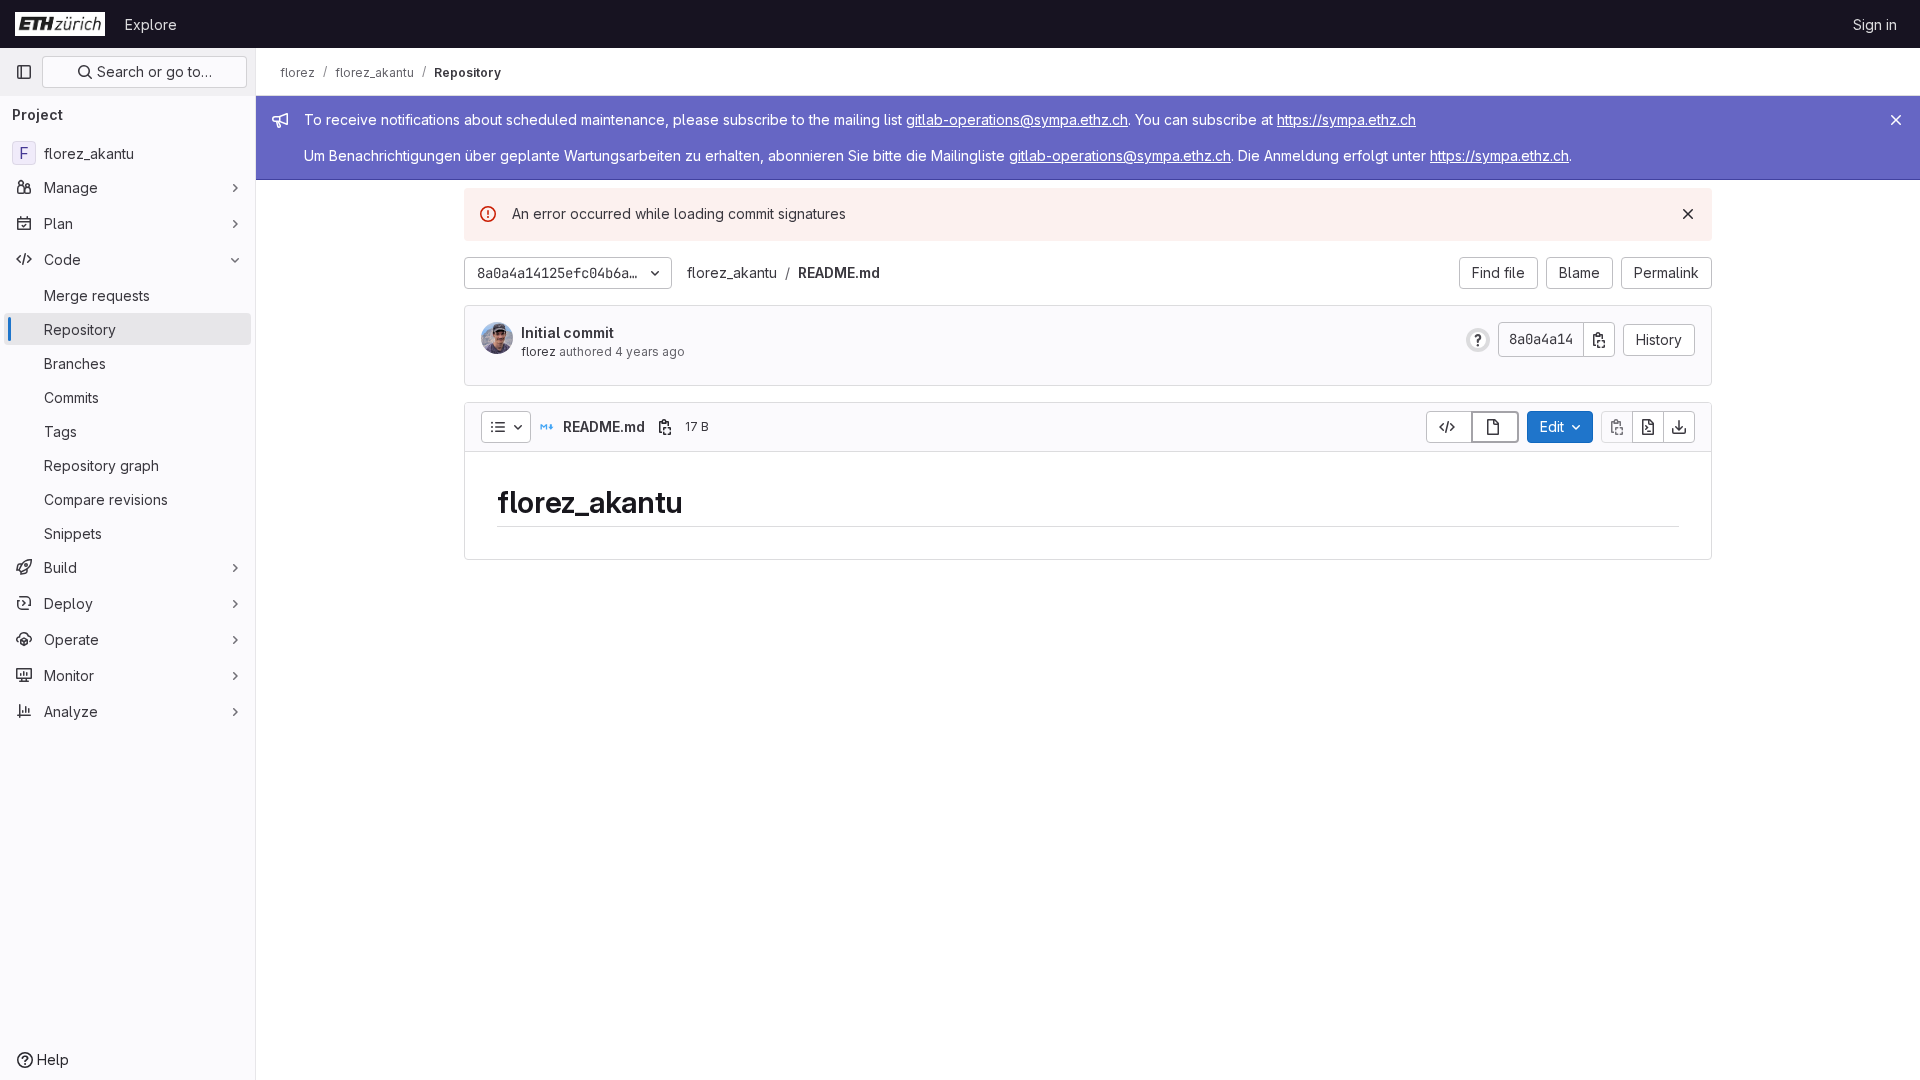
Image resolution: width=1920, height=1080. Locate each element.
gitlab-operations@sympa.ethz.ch (1017, 119)
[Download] (1679, 427)
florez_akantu (732, 272)
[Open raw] (1648, 427)
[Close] (1896, 120)
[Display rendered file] (1495, 427)
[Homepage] (60, 24)
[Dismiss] (1688, 214)
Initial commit (567, 332)
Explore (151, 24)
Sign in (1875, 24)
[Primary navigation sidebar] (24, 72)
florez (538, 351)
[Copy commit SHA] (1599, 339)
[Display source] (1449, 427)
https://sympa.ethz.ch (1346, 119)
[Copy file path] (665, 427)
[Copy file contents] (1617, 427)
